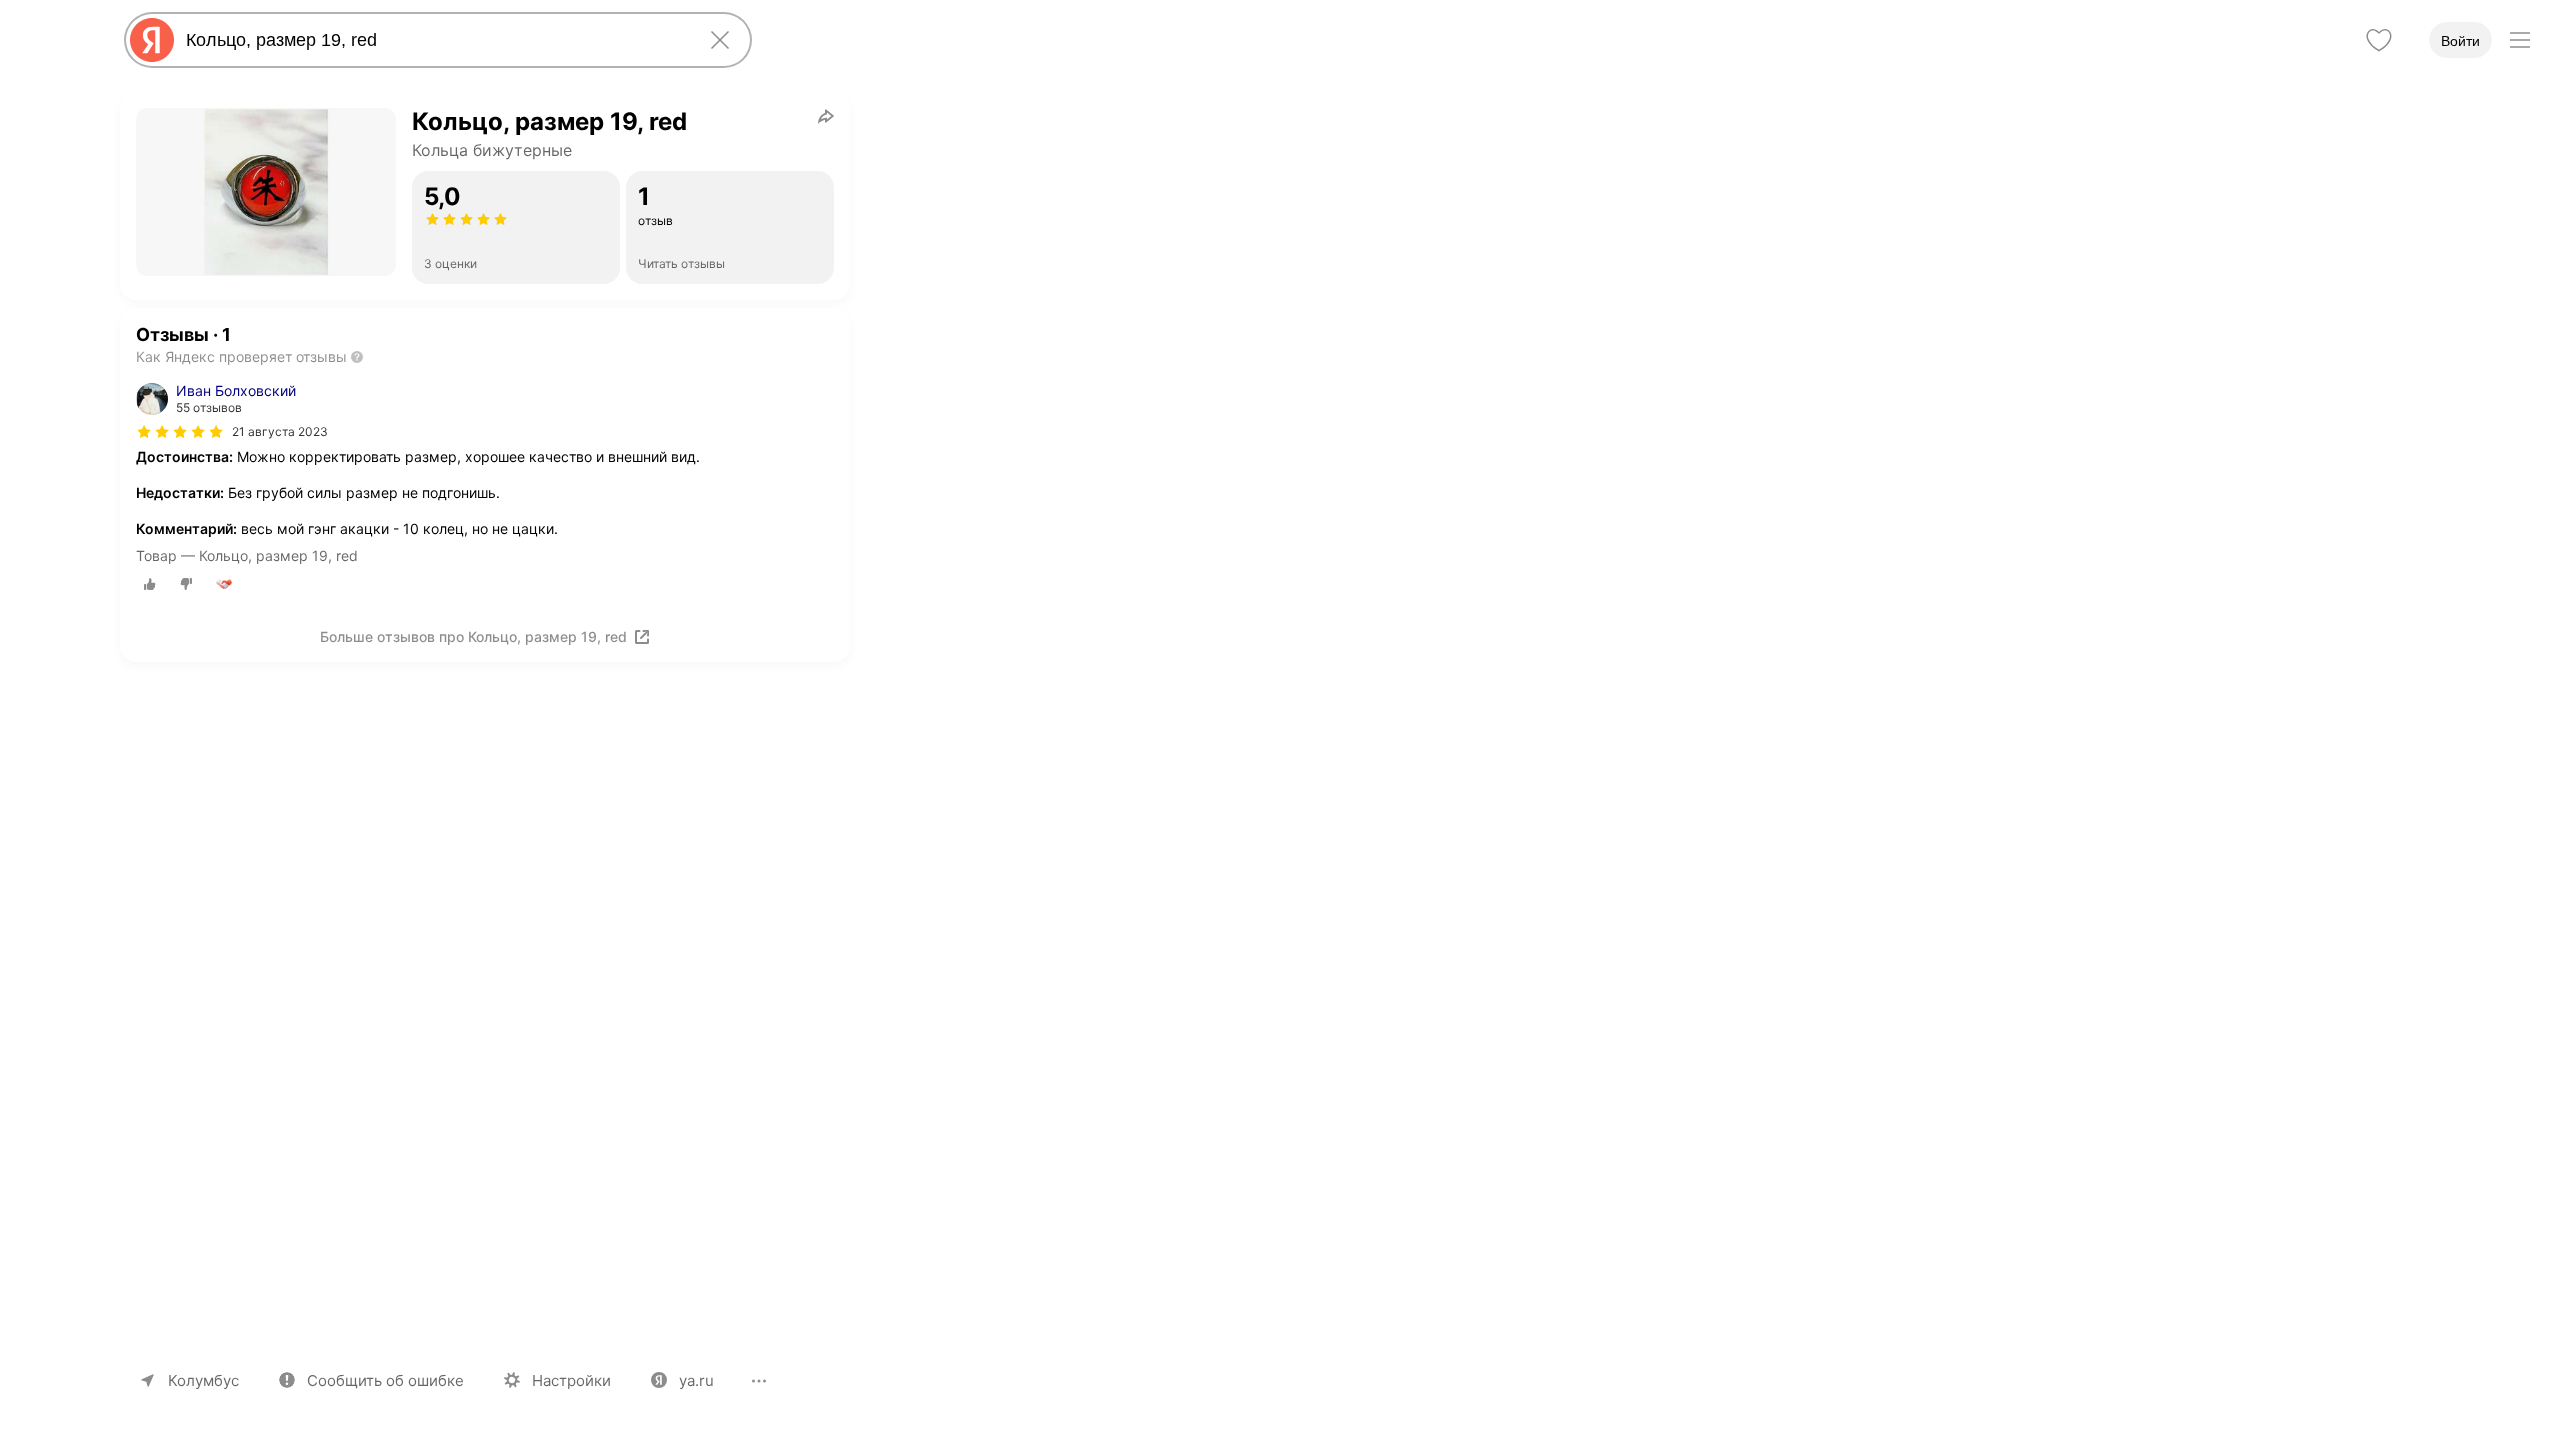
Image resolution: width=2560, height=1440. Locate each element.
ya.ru (696, 1380)
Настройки (571, 1380)
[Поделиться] (826, 116)
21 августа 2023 (280, 431)
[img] (180, 432)
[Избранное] (2379, 40)
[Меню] (2520, 40)
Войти (2460, 41)
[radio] (150, 584)
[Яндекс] (152, 40)
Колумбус (203, 1380)
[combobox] (434, 40)
